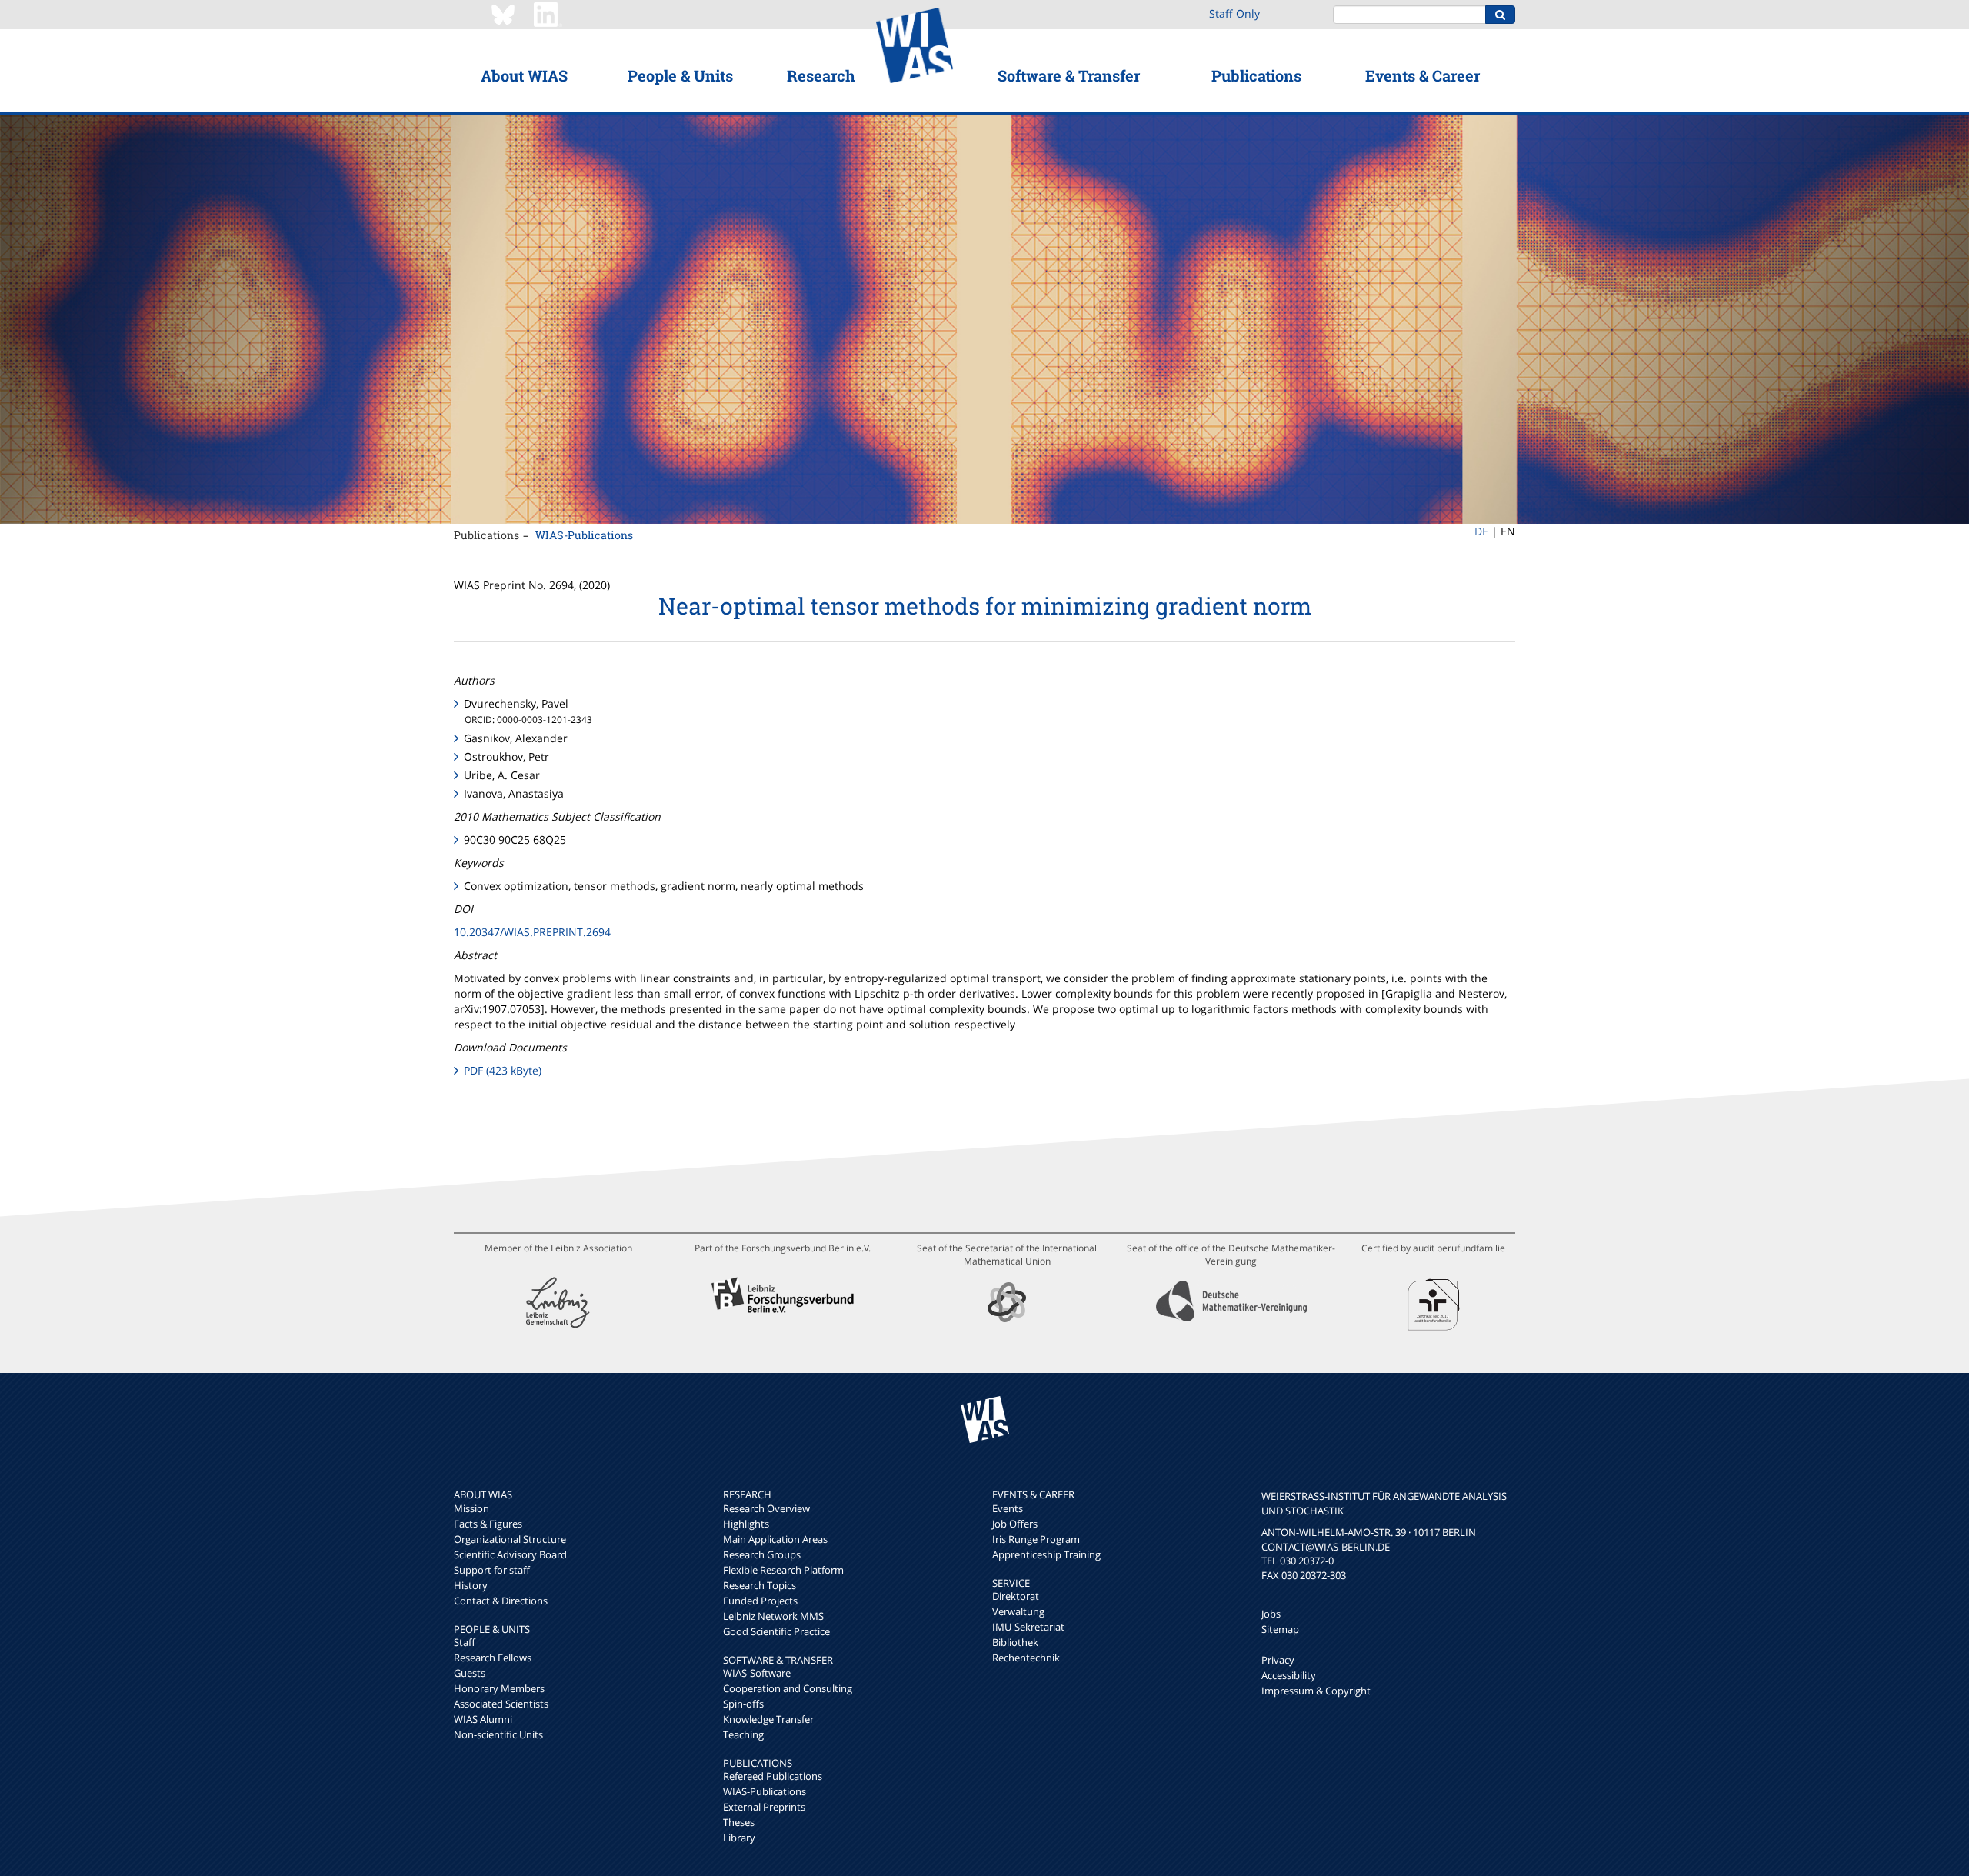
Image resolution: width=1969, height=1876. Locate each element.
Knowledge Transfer (768, 1719)
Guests (470, 1673)
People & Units (680, 75)
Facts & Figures (488, 1524)
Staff (465, 1642)
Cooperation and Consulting (788, 1688)
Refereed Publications (773, 1776)
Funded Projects (760, 1601)
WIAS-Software (757, 1673)
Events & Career (1423, 75)
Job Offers (1015, 1524)
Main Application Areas (775, 1539)
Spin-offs (743, 1704)
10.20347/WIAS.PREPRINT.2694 (532, 932)
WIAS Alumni (483, 1719)
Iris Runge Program (1036, 1539)
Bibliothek (1015, 1642)
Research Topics (760, 1585)
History (471, 1585)
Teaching (743, 1734)
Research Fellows (493, 1658)
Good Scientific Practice (776, 1631)
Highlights (746, 1524)
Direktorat (1016, 1596)
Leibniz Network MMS (773, 1616)
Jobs (1271, 1614)
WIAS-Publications (584, 535)
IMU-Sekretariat (1028, 1627)
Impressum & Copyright (1316, 1691)
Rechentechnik (1026, 1658)
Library (739, 1838)
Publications (1256, 75)
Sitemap (1280, 1629)
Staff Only (1234, 13)
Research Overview (766, 1508)
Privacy (1278, 1660)
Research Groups (762, 1554)
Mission (471, 1508)
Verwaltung (1018, 1611)
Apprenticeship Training (1046, 1554)
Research (821, 75)
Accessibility (1289, 1675)
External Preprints (764, 1807)
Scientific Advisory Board (510, 1554)
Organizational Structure (510, 1539)
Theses (739, 1822)
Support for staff (492, 1570)
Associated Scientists (501, 1704)
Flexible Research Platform (783, 1570)
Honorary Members (499, 1688)
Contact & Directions (501, 1601)
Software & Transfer (1069, 75)
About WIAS (524, 75)
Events (1008, 1508)
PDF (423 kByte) (503, 1070)
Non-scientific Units (498, 1734)
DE (1481, 531)
